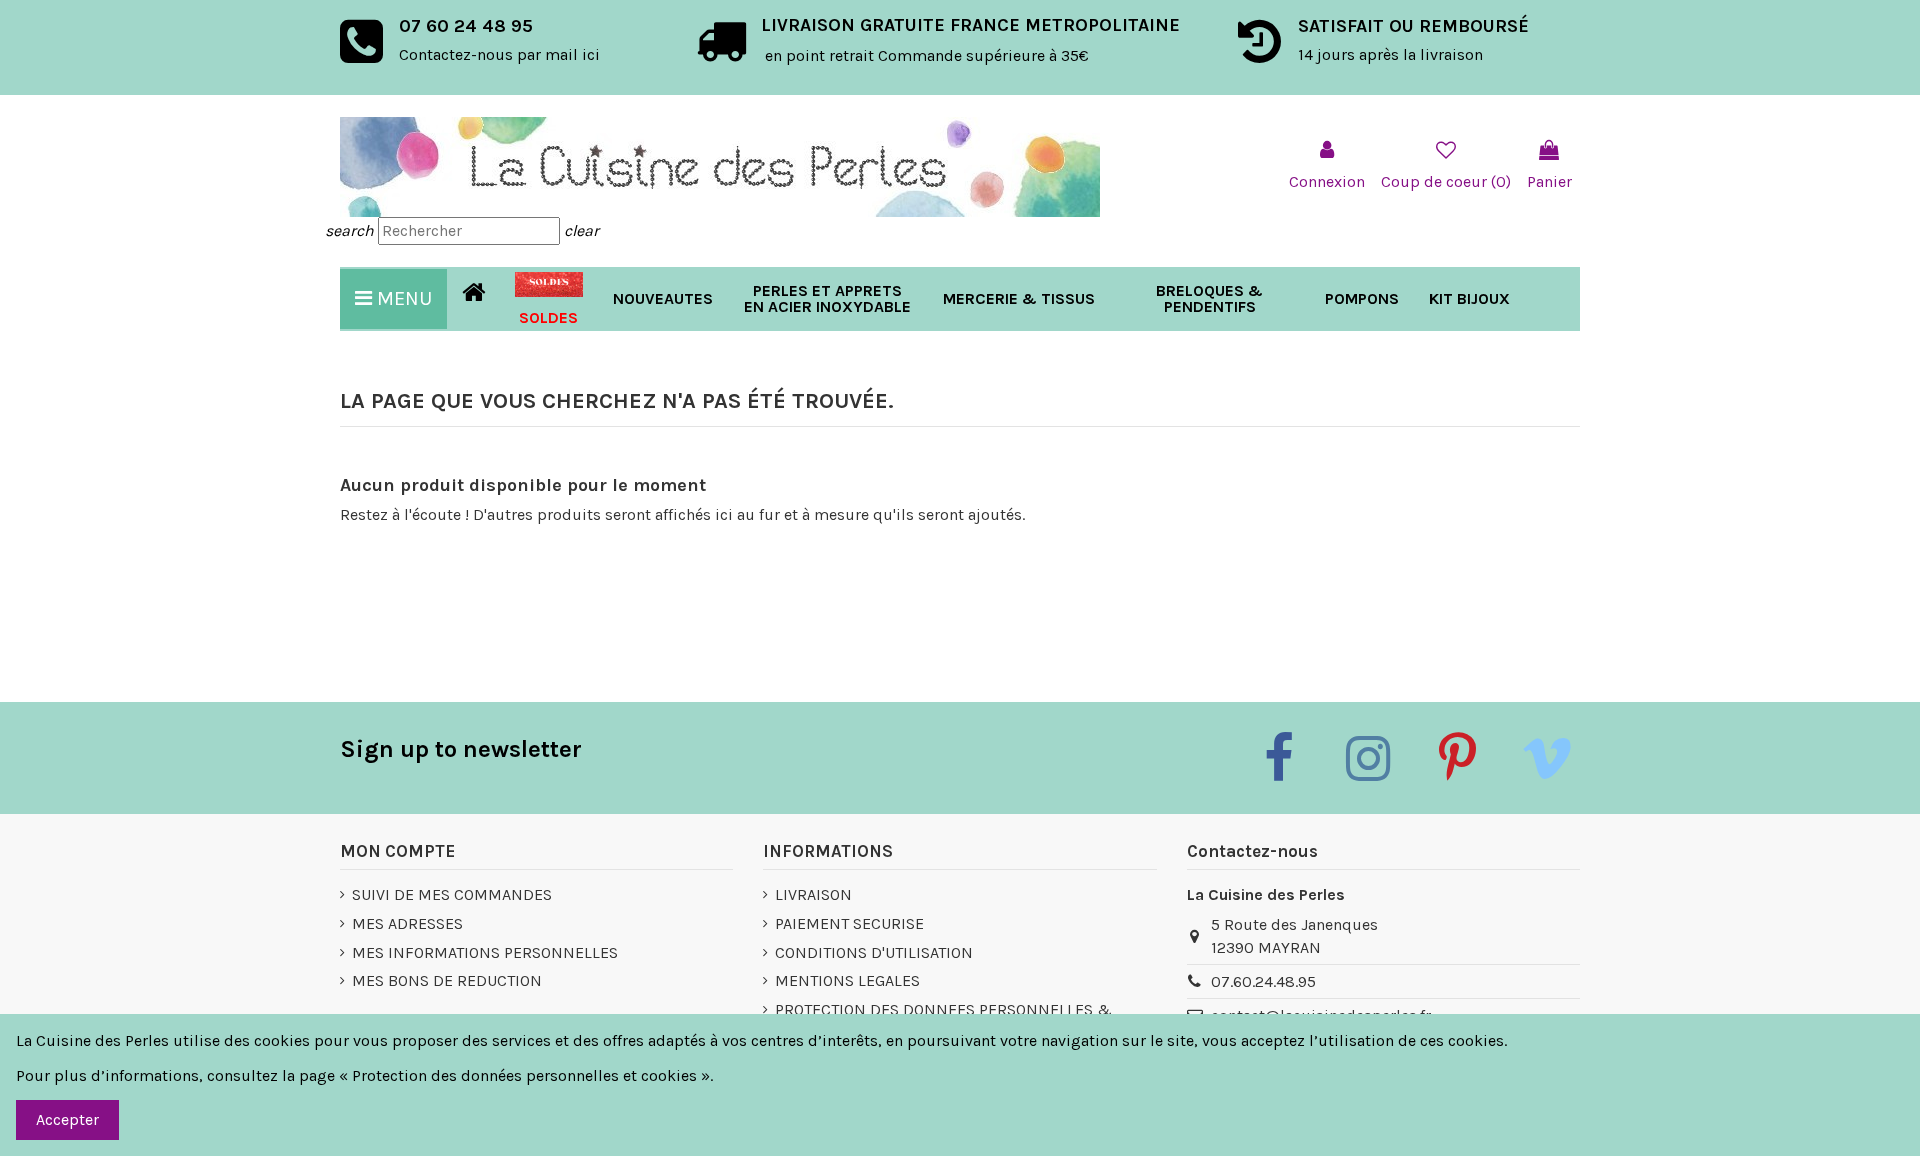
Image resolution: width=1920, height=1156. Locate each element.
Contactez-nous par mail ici (499, 54)
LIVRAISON (813, 894)
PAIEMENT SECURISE (849, 923)
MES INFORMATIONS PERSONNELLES (485, 952)
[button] (1019, 299)
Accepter (67, 1119)
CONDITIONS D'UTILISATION (874, 952)
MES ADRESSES (407, 923)
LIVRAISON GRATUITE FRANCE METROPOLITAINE (970, 25)
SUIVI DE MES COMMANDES (452, 894)
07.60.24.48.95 (1263, 981)
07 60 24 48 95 (466, 26)
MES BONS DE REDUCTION (447, 980)
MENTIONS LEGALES (847, 980)
